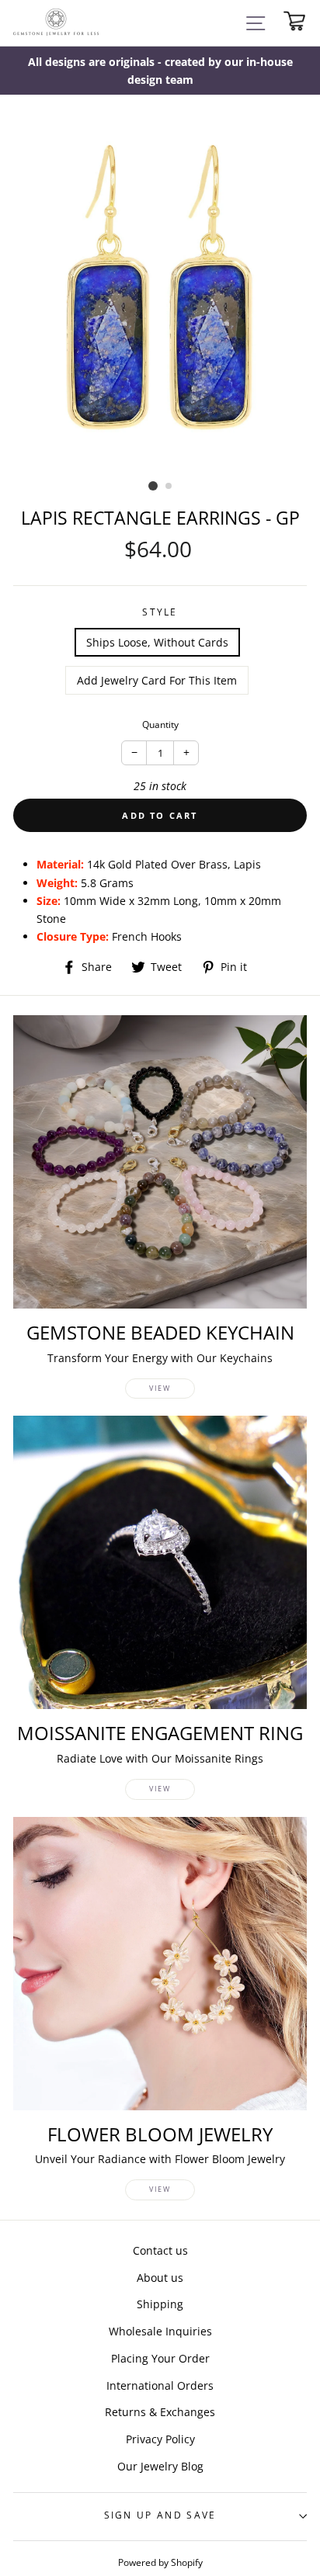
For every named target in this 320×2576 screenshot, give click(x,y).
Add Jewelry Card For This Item (157, 680)
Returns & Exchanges (160, 2412)
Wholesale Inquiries (160, 2331)
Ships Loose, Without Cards (157, 642)
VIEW (160, 1388)
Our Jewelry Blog (160, 2466)
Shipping (160, 2304)
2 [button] (169, 487)
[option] (160, 71)
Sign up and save (160, 2515)
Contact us (160, 2250)
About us (160, 2278)
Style (160, 612)
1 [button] (153, 486)
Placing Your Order (160, 2358)
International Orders (160, 2385)
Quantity (160, 725)
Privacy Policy (160, 2439)
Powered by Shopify (160, 2562)
